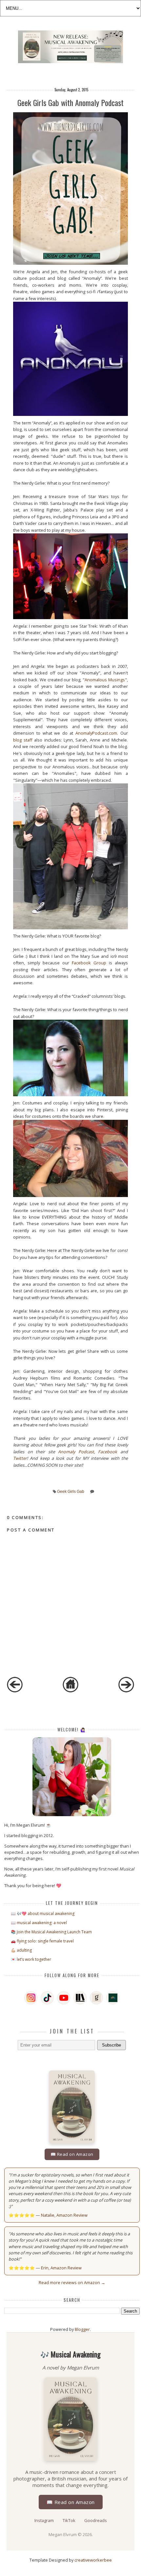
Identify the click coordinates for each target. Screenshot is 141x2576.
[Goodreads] (96, 1998)
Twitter (20, 1458)
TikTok (70, 2520)
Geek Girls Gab (71, 1492)
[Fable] (113, 1998)
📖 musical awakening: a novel (39, 1923)
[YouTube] (64, 1998)
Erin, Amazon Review (61, 2268)
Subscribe (111, 2045)
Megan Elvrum (63, 2534)
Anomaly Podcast (76, 1452)
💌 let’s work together (31, 1959)
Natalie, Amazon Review (64, 2215)
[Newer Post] (15, 1691)
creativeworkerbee (93, 2560)
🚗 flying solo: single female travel (42, 1941)
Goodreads (96, 2520)
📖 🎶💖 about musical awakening (43, 1914)
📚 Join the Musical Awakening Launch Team (51, 1932)
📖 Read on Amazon (72, 2154)
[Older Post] (126, 1691)
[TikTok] (47, 1998)
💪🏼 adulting (21, 1950)
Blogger (82, 2329)
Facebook (108, 1452)
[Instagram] (31, 1998)
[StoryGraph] (80, 1998)
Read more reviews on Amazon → (72, 2282)
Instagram (45, 2520)
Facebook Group (89, 963)
